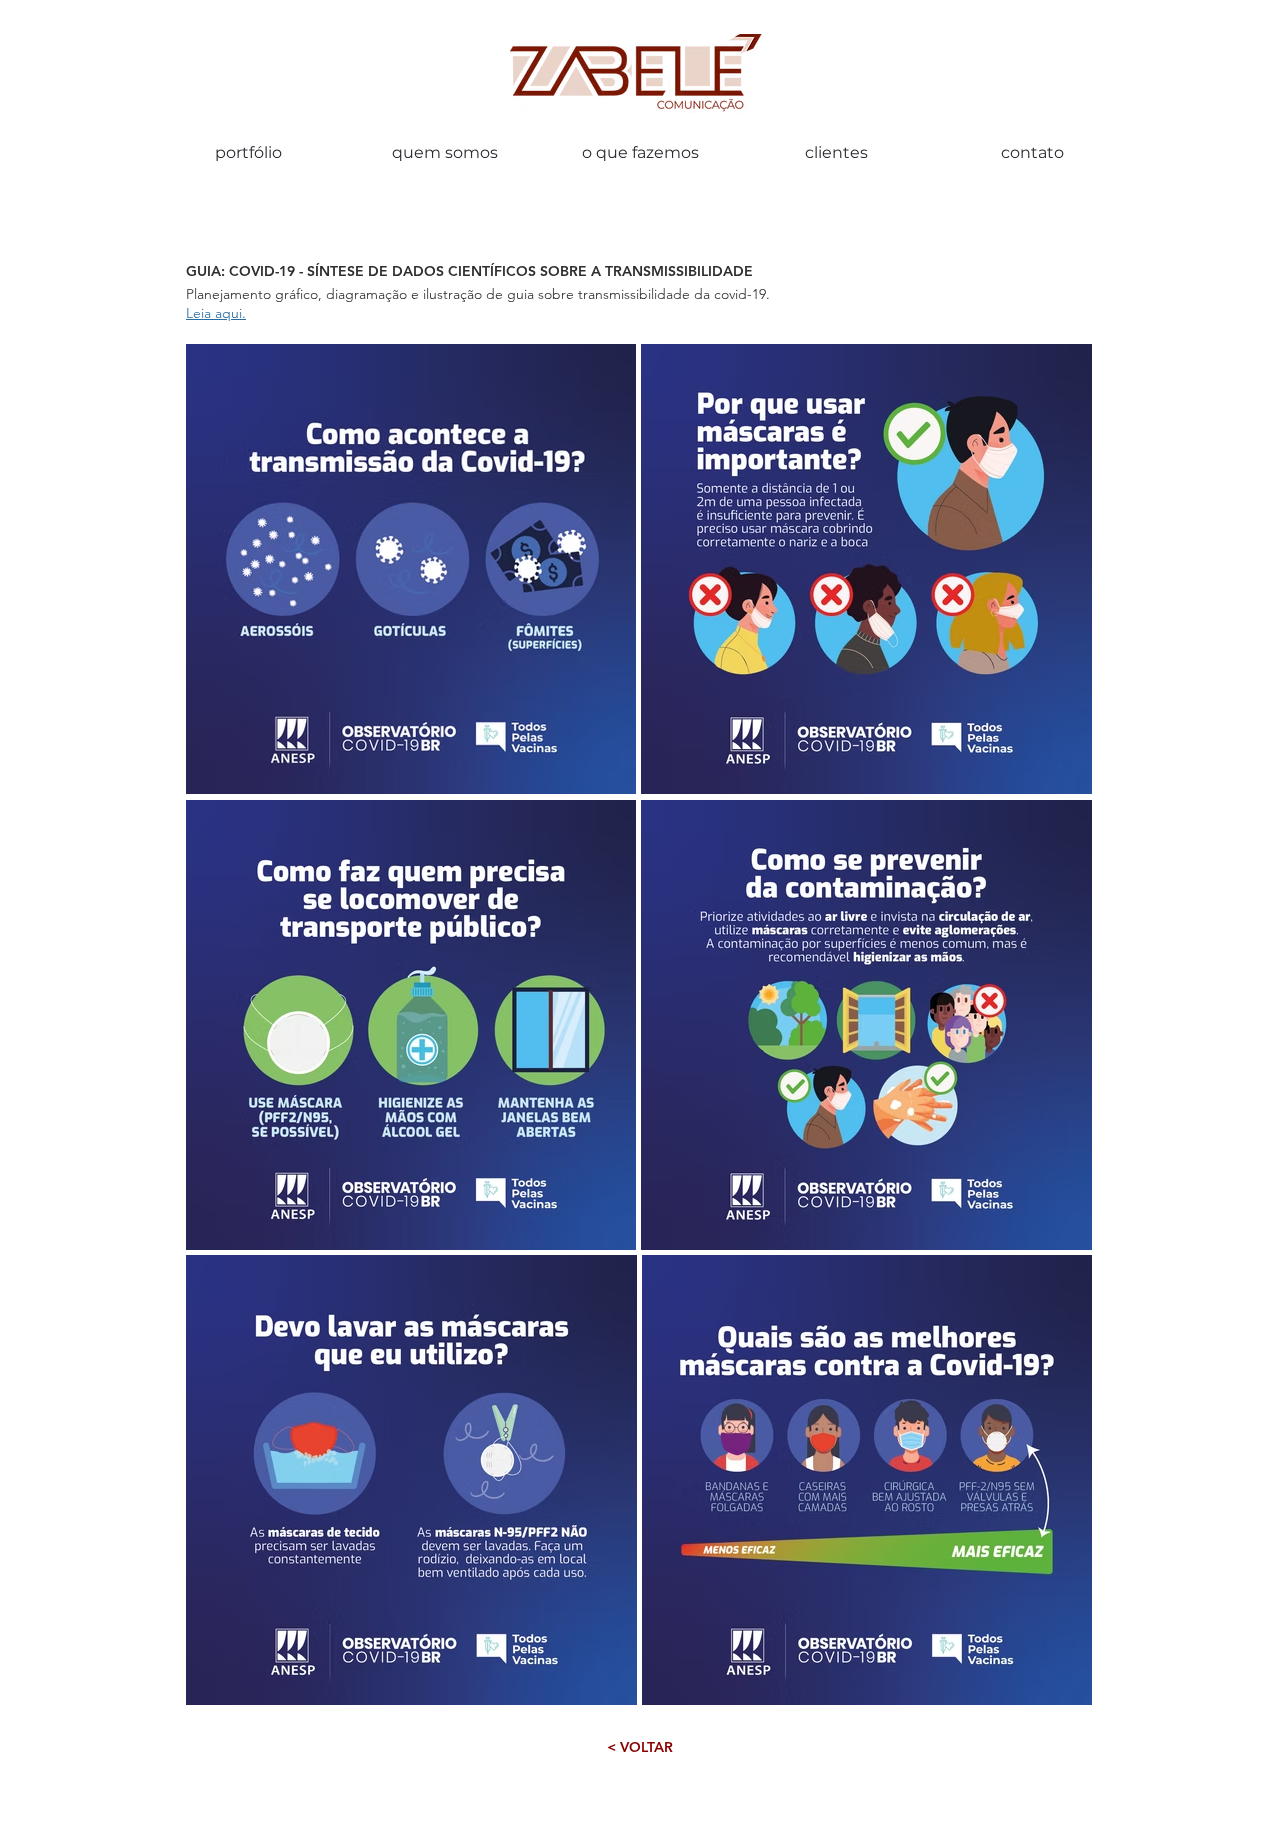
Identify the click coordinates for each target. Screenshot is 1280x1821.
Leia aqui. (216, 313)
